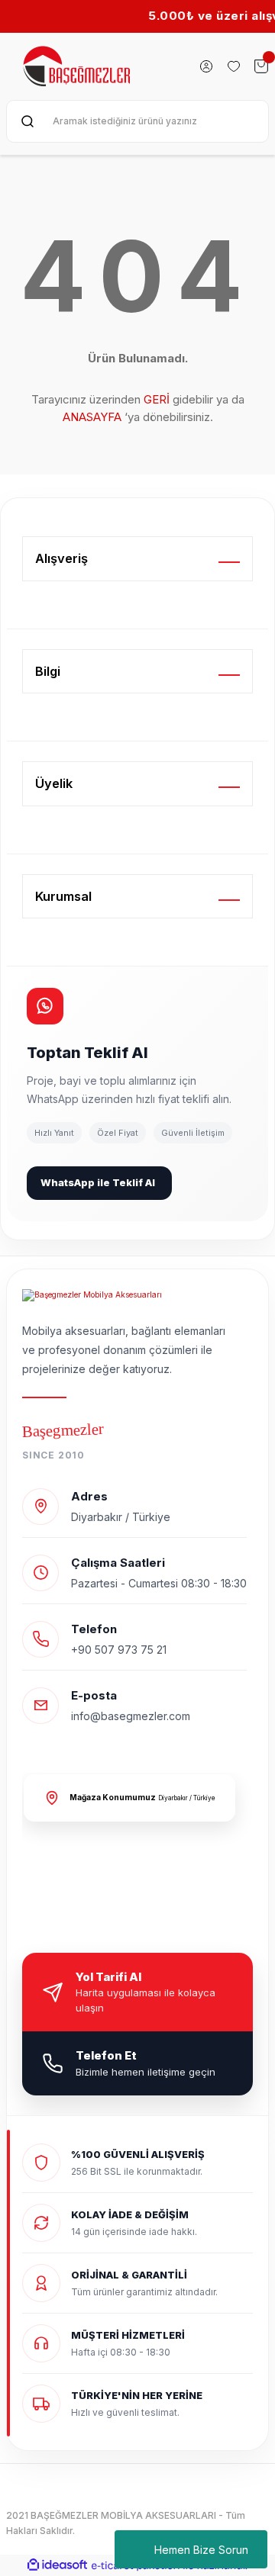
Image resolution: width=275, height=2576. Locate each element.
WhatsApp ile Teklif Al (98, 1182)
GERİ (157, 399)
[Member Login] (206, 66)
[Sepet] (261, 66)
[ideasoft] (57, 2565)
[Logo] (78, 66)
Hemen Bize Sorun (201, 2550)
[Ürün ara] (27, 121)
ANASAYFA (92, 417)
